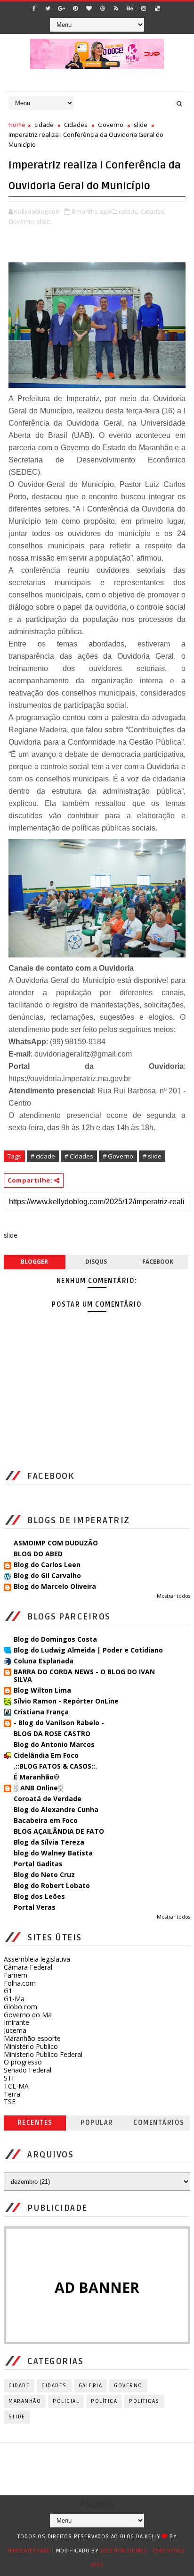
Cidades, (153, 211)
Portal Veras (35, 1907)
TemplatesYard (29, 2551)
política (104, 2401)
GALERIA (91, 2386)
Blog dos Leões (39, 1896)
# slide (152, 1156)
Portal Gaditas (38, 1864)
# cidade (43, 1156)
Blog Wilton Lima (42, 1690)
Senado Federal (28, 2070)
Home (17, 125)
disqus (96, 1262)
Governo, (22, 221)
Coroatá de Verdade (48, 1799)
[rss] (116, 8)
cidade (44, 125)
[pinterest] (75, 8)
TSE (10, 2102)
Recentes (35, 2123)
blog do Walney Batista (53, 1853)
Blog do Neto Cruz (44, 1875)
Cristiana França (41, 1712)
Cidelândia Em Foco (46, 1755)
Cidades (76, 125)
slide (141, 125)
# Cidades (79, 1156)
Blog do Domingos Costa (55, 1639)
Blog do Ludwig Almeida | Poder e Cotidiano (88, 1650)
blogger (34, 1262)
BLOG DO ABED (38, 1554)
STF (10, 2078)
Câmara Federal (28, 1967)
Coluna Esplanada (44, 1661)
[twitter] (48, 8)
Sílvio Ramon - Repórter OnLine (66, 1701)
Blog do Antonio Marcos (54, 1744)
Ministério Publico (31, 2046)
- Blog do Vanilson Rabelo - (59, 1723)
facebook (158, 1262)
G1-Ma (14, 1999)
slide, (44, 221)
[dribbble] (103, 8)
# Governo (118, 1156)
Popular (97, 2123)
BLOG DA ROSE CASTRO (52, 1733)
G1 (8, 1991)
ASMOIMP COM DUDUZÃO (56, 1543)
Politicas (144, 2401)
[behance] (130, 8)
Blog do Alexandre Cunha (56, 1809)
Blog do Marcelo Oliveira (55, 1586)
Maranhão (25, 2401)
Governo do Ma (28, 2015)
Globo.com (20, 2007)
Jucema (15, 2030)
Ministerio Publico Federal (43, 2054)
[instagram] (144, 8)
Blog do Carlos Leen (47, 1565)
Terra (12, 2094)
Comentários (159, 2123)
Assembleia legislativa (37, 1959)
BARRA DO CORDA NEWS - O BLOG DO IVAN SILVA (84, 1675)
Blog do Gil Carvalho (47, 1575)
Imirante (16, 2022)
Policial (66, 2401)
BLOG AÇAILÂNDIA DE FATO (59, 1831)
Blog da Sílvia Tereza (49, 1842)
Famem (16, 1975)
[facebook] (34, 8)
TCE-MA (16, 2086)
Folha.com (20, 1983)
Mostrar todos (174, 1596)
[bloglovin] (89, 8)
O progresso (23, 2062)
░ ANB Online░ (38, 1788)
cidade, (129, 211)
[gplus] (62, 8)
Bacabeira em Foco (46, 1820)
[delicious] (157, 8)
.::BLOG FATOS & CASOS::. (55, 1766)
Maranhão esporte (32, 2038)
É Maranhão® (36, 1777)
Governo (111, 125)
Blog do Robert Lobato (52, 1885)
